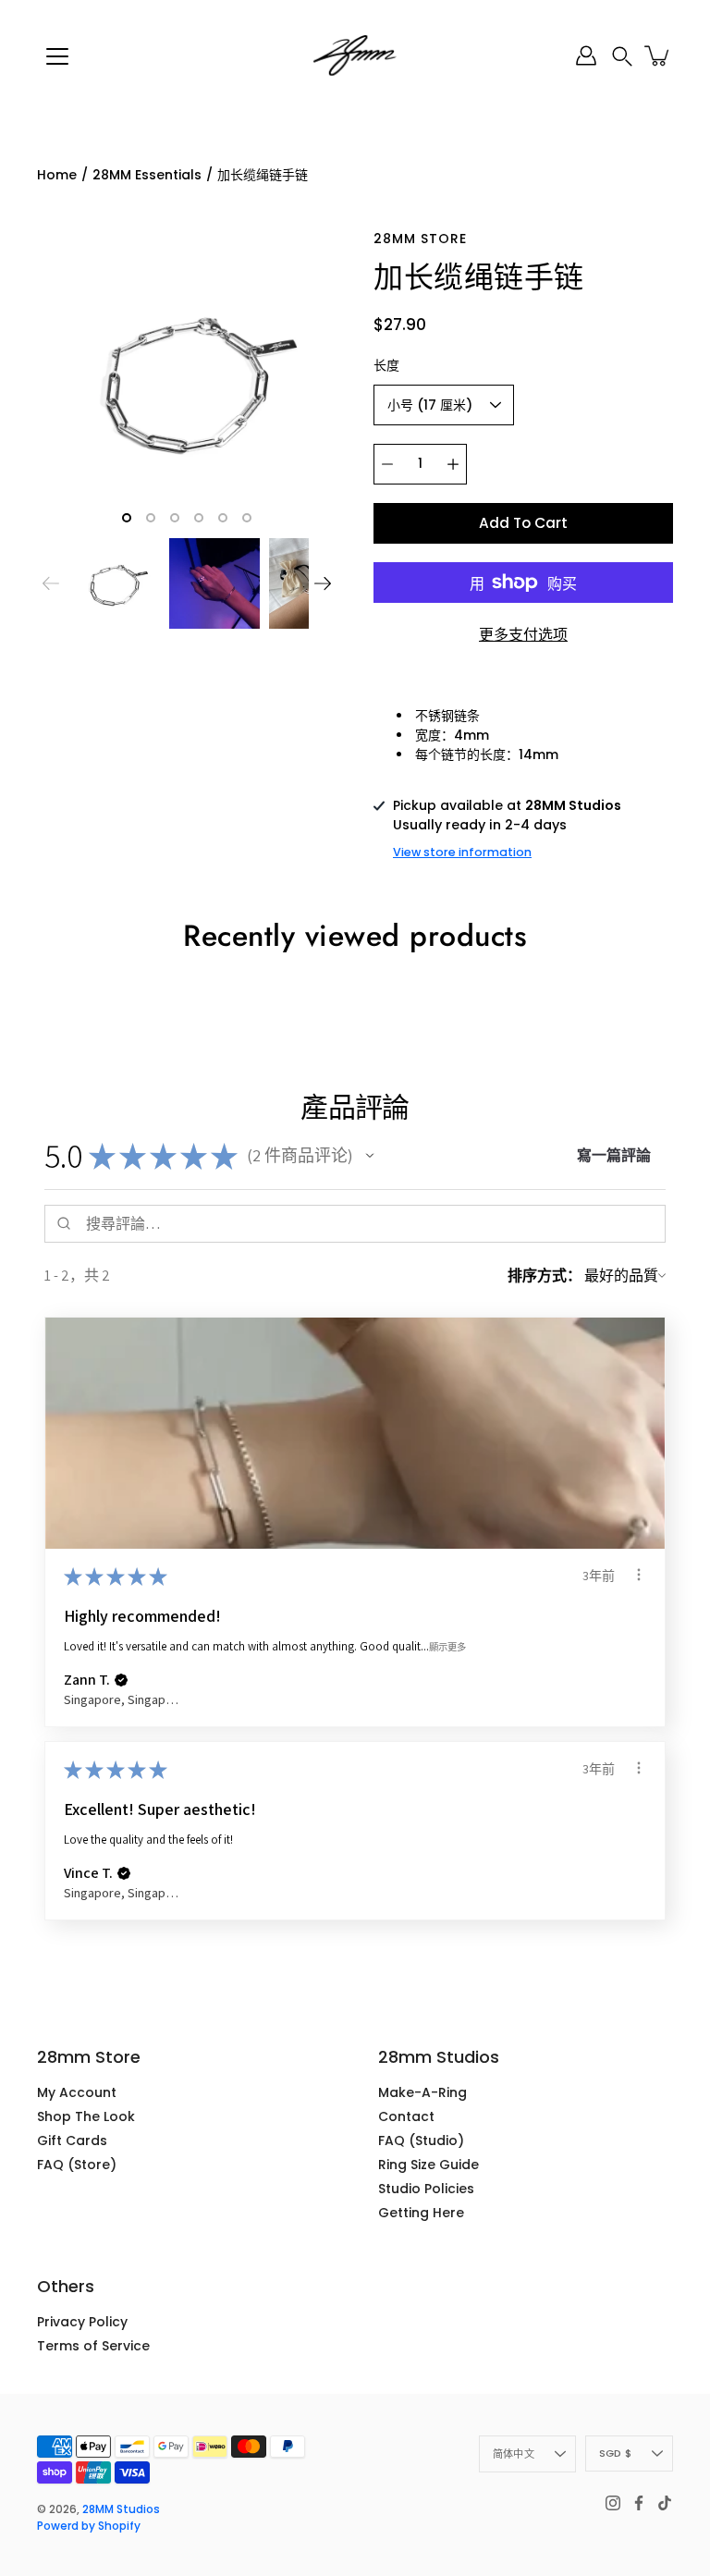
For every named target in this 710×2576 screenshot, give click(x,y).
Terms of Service (93, 2346)
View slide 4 (199, 518)
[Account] (586, 55)
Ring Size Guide (428, 2165)
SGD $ (615, 2453)
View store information (462, 852)
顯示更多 (447, 1646)
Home (57, 175)
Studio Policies (426, 2189)
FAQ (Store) (77, 2165)
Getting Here (421, 2213)
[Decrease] (387, 464)
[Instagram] (613, 2503)
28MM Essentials (147, 175)
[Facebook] (639, 2503)
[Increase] (453, 464)
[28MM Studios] (355, 55)
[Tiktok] (665, 2503)
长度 (386, 365)
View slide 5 (223, 518)
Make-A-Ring (422, 2092)
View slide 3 (175, 518)
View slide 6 (247, 518)
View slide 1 (127, 518)
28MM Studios (121, 2509)
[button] (622, 56)
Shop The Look (86, 2116)
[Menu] (57, 56)
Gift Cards (72, 2141)
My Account (77, 2092)
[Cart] (658, 55)
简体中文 (514, 2454)
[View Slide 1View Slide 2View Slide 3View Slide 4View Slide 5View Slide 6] (187, 379)
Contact (406, 2116)
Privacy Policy (82, 2322)
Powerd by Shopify (89, 2526)
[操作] (639, 1575)
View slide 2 (151, 518)
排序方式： (545, 1276)
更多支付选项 (523, 635)
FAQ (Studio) (421, 2141)
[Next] (323, 583)
